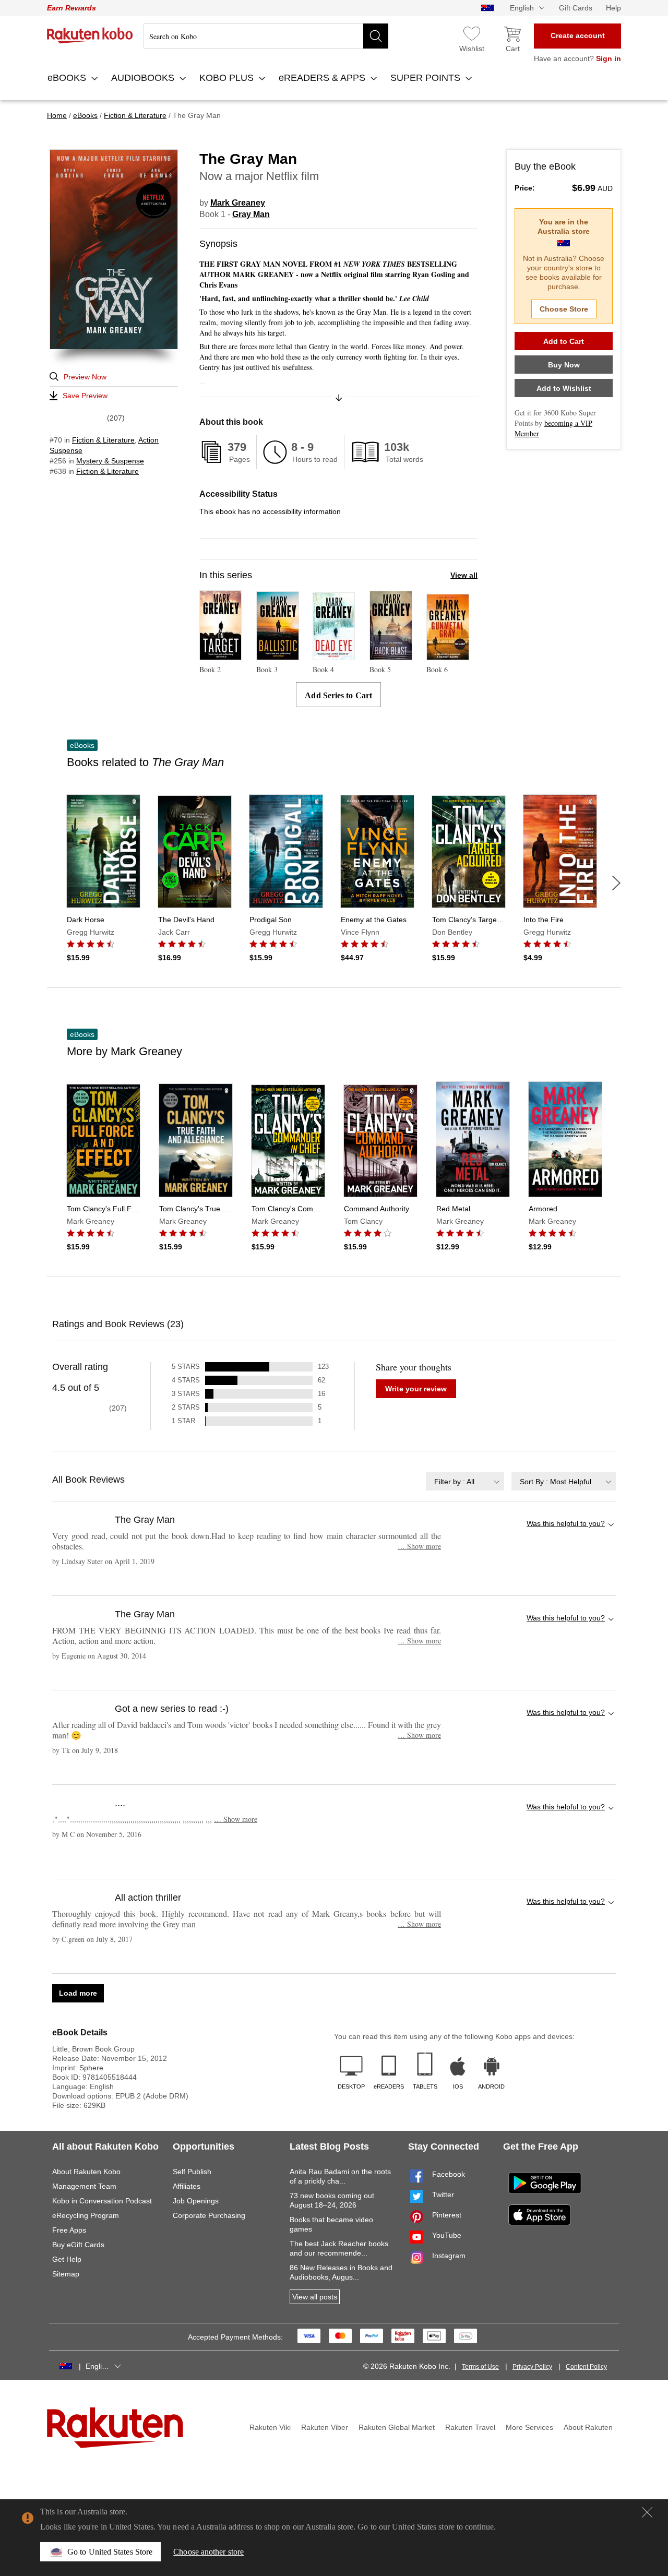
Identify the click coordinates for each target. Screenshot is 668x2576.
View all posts (315, 2297)
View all (464, 575)
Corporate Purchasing (209, 2215)
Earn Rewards (71, 8)
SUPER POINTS (427, 78)
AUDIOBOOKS (144, 78)
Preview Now (85, 377)
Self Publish (192, 2172)
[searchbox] (266, 36)
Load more (78, 1993)
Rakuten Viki (270, 2427)
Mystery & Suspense (110, 461)
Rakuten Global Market (397, 2427)
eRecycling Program (86, 2215)
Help (613, 8)
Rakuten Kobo (90, 35)
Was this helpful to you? (566, 1523)
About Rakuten (588, 2427)
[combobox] (465, 1481)
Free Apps (69, 2230)
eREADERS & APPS (323, 78)
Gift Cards (576, 8)
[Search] (376, 36)
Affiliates (187, 2186)
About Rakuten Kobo (86, 2172)
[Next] (616, 883)
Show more (419, 1546)
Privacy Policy (532, 2367)
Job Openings (196, 2201)
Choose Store (564, 309)
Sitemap (66, 2274)
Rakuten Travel (470, 2427)
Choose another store (208, 2552)
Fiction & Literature (103, 440)
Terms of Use (480, 2367)
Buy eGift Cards (78, 2245)
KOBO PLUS (228, 78)
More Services (529, 2427)
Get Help (67, 2259)
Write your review (416, 1389)
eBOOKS (68, 78)
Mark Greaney (238, 203)
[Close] (647, 2512)
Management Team (84, 2186)
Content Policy (586, 2367)
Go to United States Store (110, 2552)
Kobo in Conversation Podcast (102, 2201)
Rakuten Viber (325, 2427)
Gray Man (251, 214)
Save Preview (85, 396)
